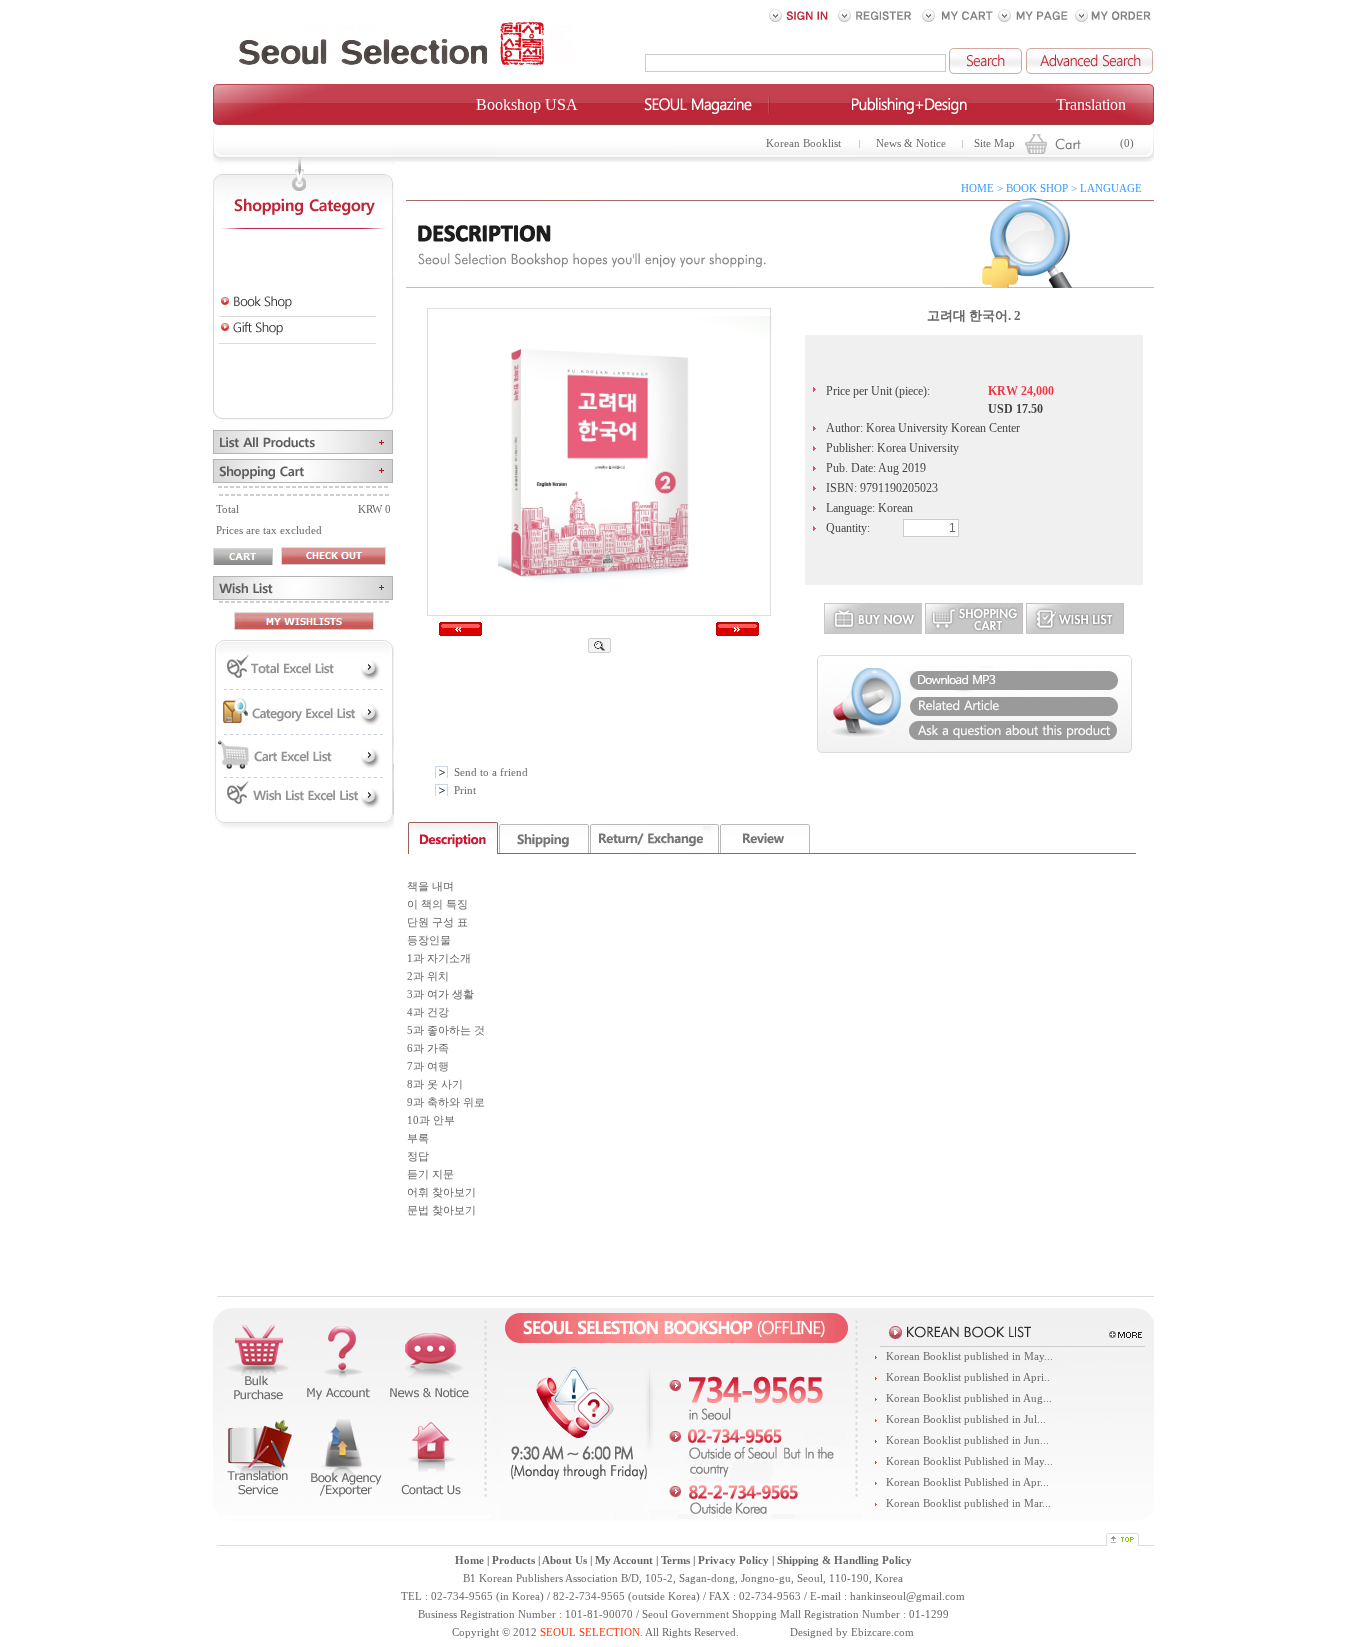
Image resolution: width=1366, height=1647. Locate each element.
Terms (675, 1560)
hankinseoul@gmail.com (907, 1596)
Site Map (994, 143)
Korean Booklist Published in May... (969, 1461)
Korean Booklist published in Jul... (966, 1419)
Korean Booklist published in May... (969, 1356)
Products (513, 1560)
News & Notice (911, 143)
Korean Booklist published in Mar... (968, 1503)
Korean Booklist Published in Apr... (967, 1482)
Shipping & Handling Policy (844, 1560)
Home (469, 1560)
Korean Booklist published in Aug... (969, 1398)
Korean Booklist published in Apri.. (968, 1377)
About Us (564, 1560)
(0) (1127, 143)
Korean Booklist (803, 143)
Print (465, 790)
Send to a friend (491, 772)
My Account (624, 1560)
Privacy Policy (733, 1560)
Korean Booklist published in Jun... (967, 1440)
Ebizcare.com (882, 1632)
